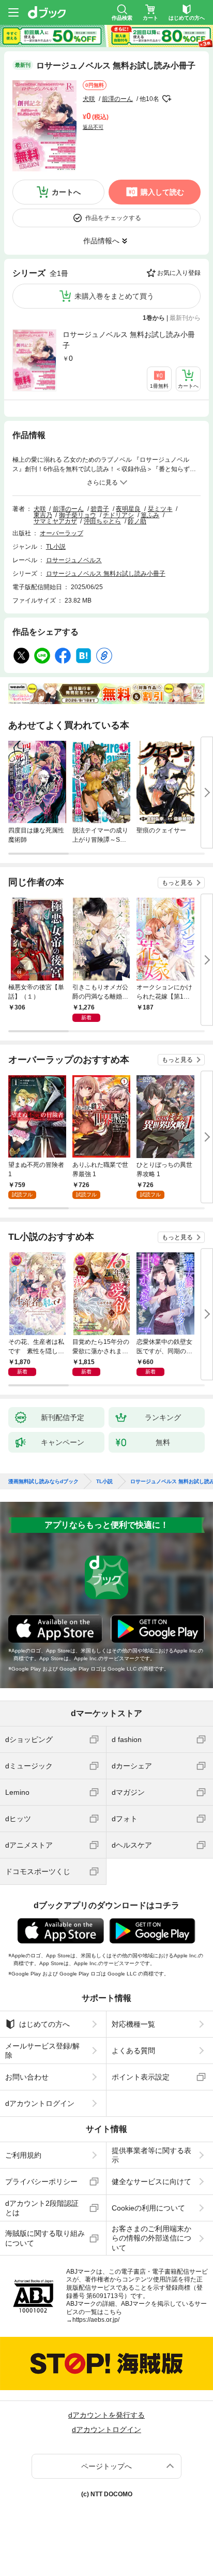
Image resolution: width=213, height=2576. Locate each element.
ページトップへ (106, 2466)
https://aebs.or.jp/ (96, 2320)
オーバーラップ (62, 533)
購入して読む (162, 192)
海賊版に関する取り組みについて (45, 2238)
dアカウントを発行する (106, 2415)
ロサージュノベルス (74, 560)
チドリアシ (118, 515)
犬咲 (89, 99)
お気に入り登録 (179, 273)
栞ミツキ (160, 509)
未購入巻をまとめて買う (114, 296)
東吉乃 (43, 515)
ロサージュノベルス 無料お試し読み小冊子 (129, 340)
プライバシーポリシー (41, 2182)
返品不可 (93, 127)
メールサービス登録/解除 (42, 2051)
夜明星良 (128, 509)
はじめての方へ (44, 2024)
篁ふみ (150, 515)
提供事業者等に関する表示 (151, 2155)
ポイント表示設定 (141, 2077)
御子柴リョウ (78, 515)
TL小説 (56, 547)
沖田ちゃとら (102, 521)
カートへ (66, 192)
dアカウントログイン (40, 2103)
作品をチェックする (113, 218)
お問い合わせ (27, 2077)
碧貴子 (100, 509)
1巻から (154, 318)
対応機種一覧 (133, 2024)
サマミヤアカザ (55, 521)
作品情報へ (101, 241)
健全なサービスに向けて (151, 2182)
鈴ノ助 (137, 521)
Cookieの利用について (148, 2208)
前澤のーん (117, 99)
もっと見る (177, 883)
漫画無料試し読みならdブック (43, 1482)
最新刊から (185, 318)
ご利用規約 (23, 2155)
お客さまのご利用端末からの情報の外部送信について (151, 2238)
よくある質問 (133, 2051)
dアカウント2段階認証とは (42, 2208)
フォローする (166, 99)
